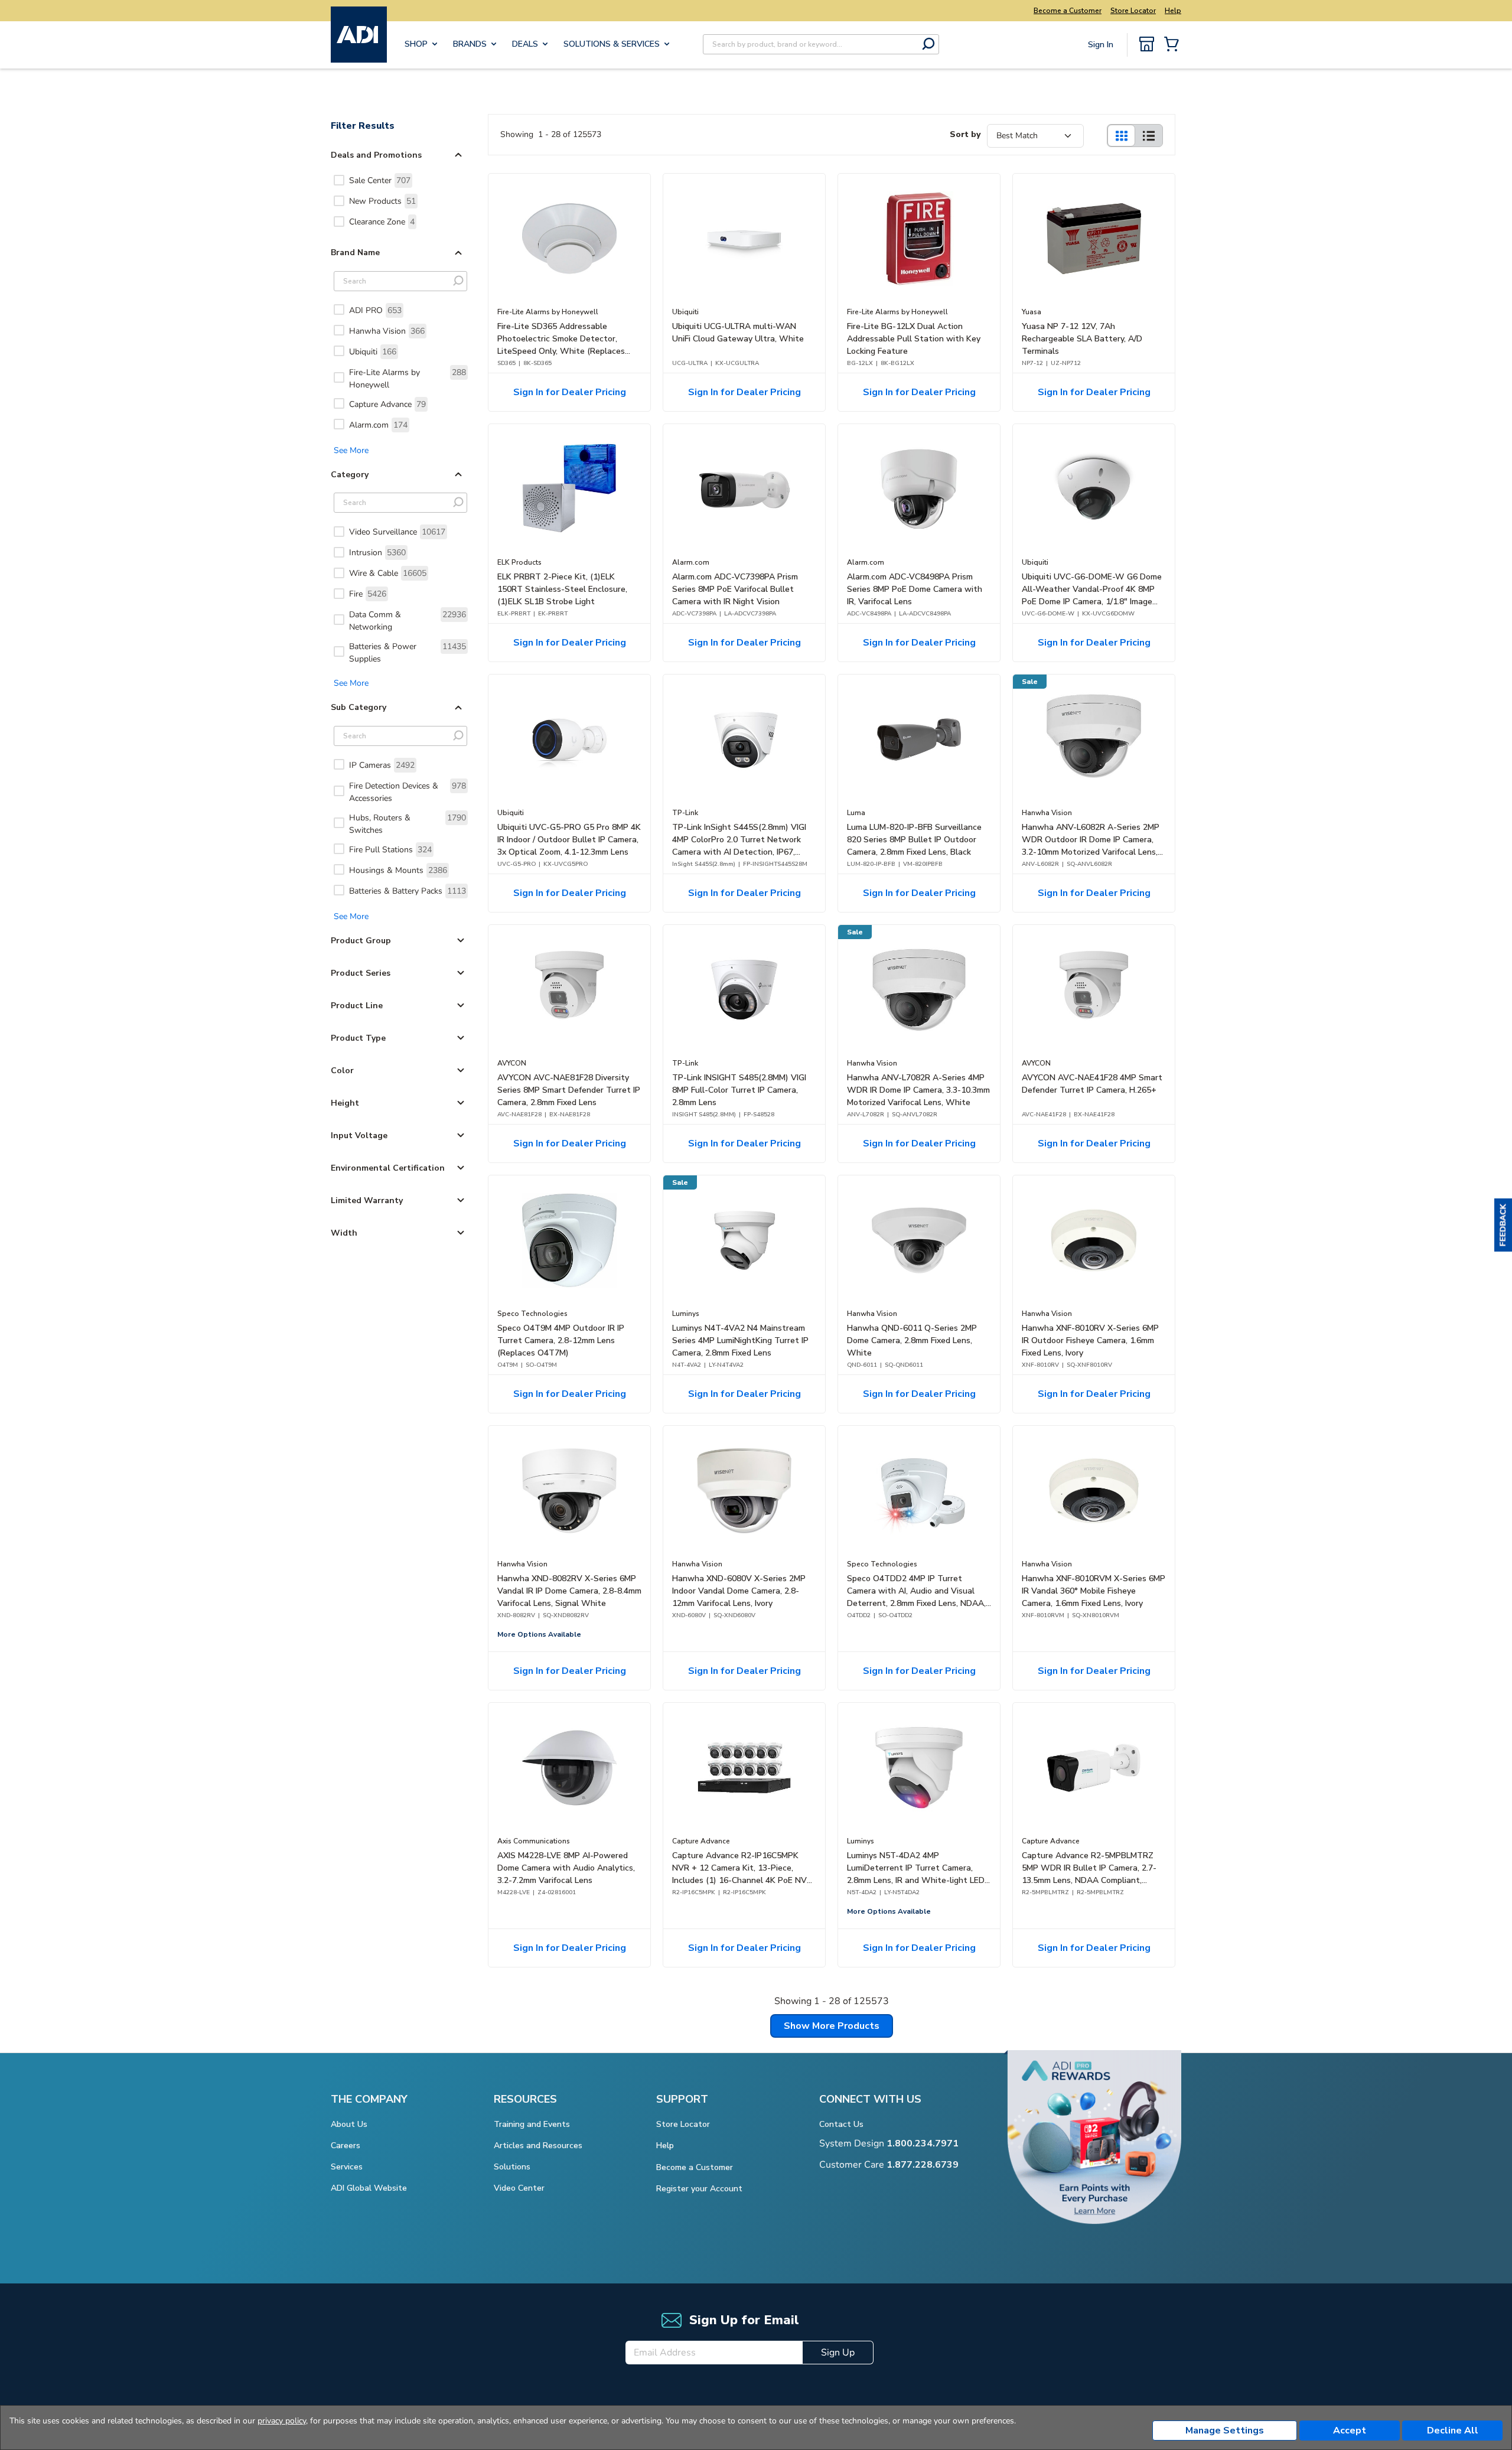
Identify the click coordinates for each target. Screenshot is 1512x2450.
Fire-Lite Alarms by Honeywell (408, 379)
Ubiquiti (373, 352)
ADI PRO (375, 310)
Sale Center (380, 180)
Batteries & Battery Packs (408, 891)
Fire (368, 594)
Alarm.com (378, 425)
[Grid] (1121, 136)
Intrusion (377, 553)
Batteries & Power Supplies (408, 653)
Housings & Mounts (398, 870)
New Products (382, 201)
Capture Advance (387, 404)
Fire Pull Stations (390, 850)
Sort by (965, 134)
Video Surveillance (397, 532)
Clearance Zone (382, 222)
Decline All (1453, 2431)
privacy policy (282, 2421)
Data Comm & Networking (408, 621)
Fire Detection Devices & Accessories (408, 792)
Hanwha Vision (387, 331)
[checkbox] (339, 180)
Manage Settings (1225, 2431)
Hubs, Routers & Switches (408, 824)
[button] (1503, 1225)
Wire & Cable (388, 573)
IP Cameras (382, 765)
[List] (1149, 136)
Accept (1350, 2431)
